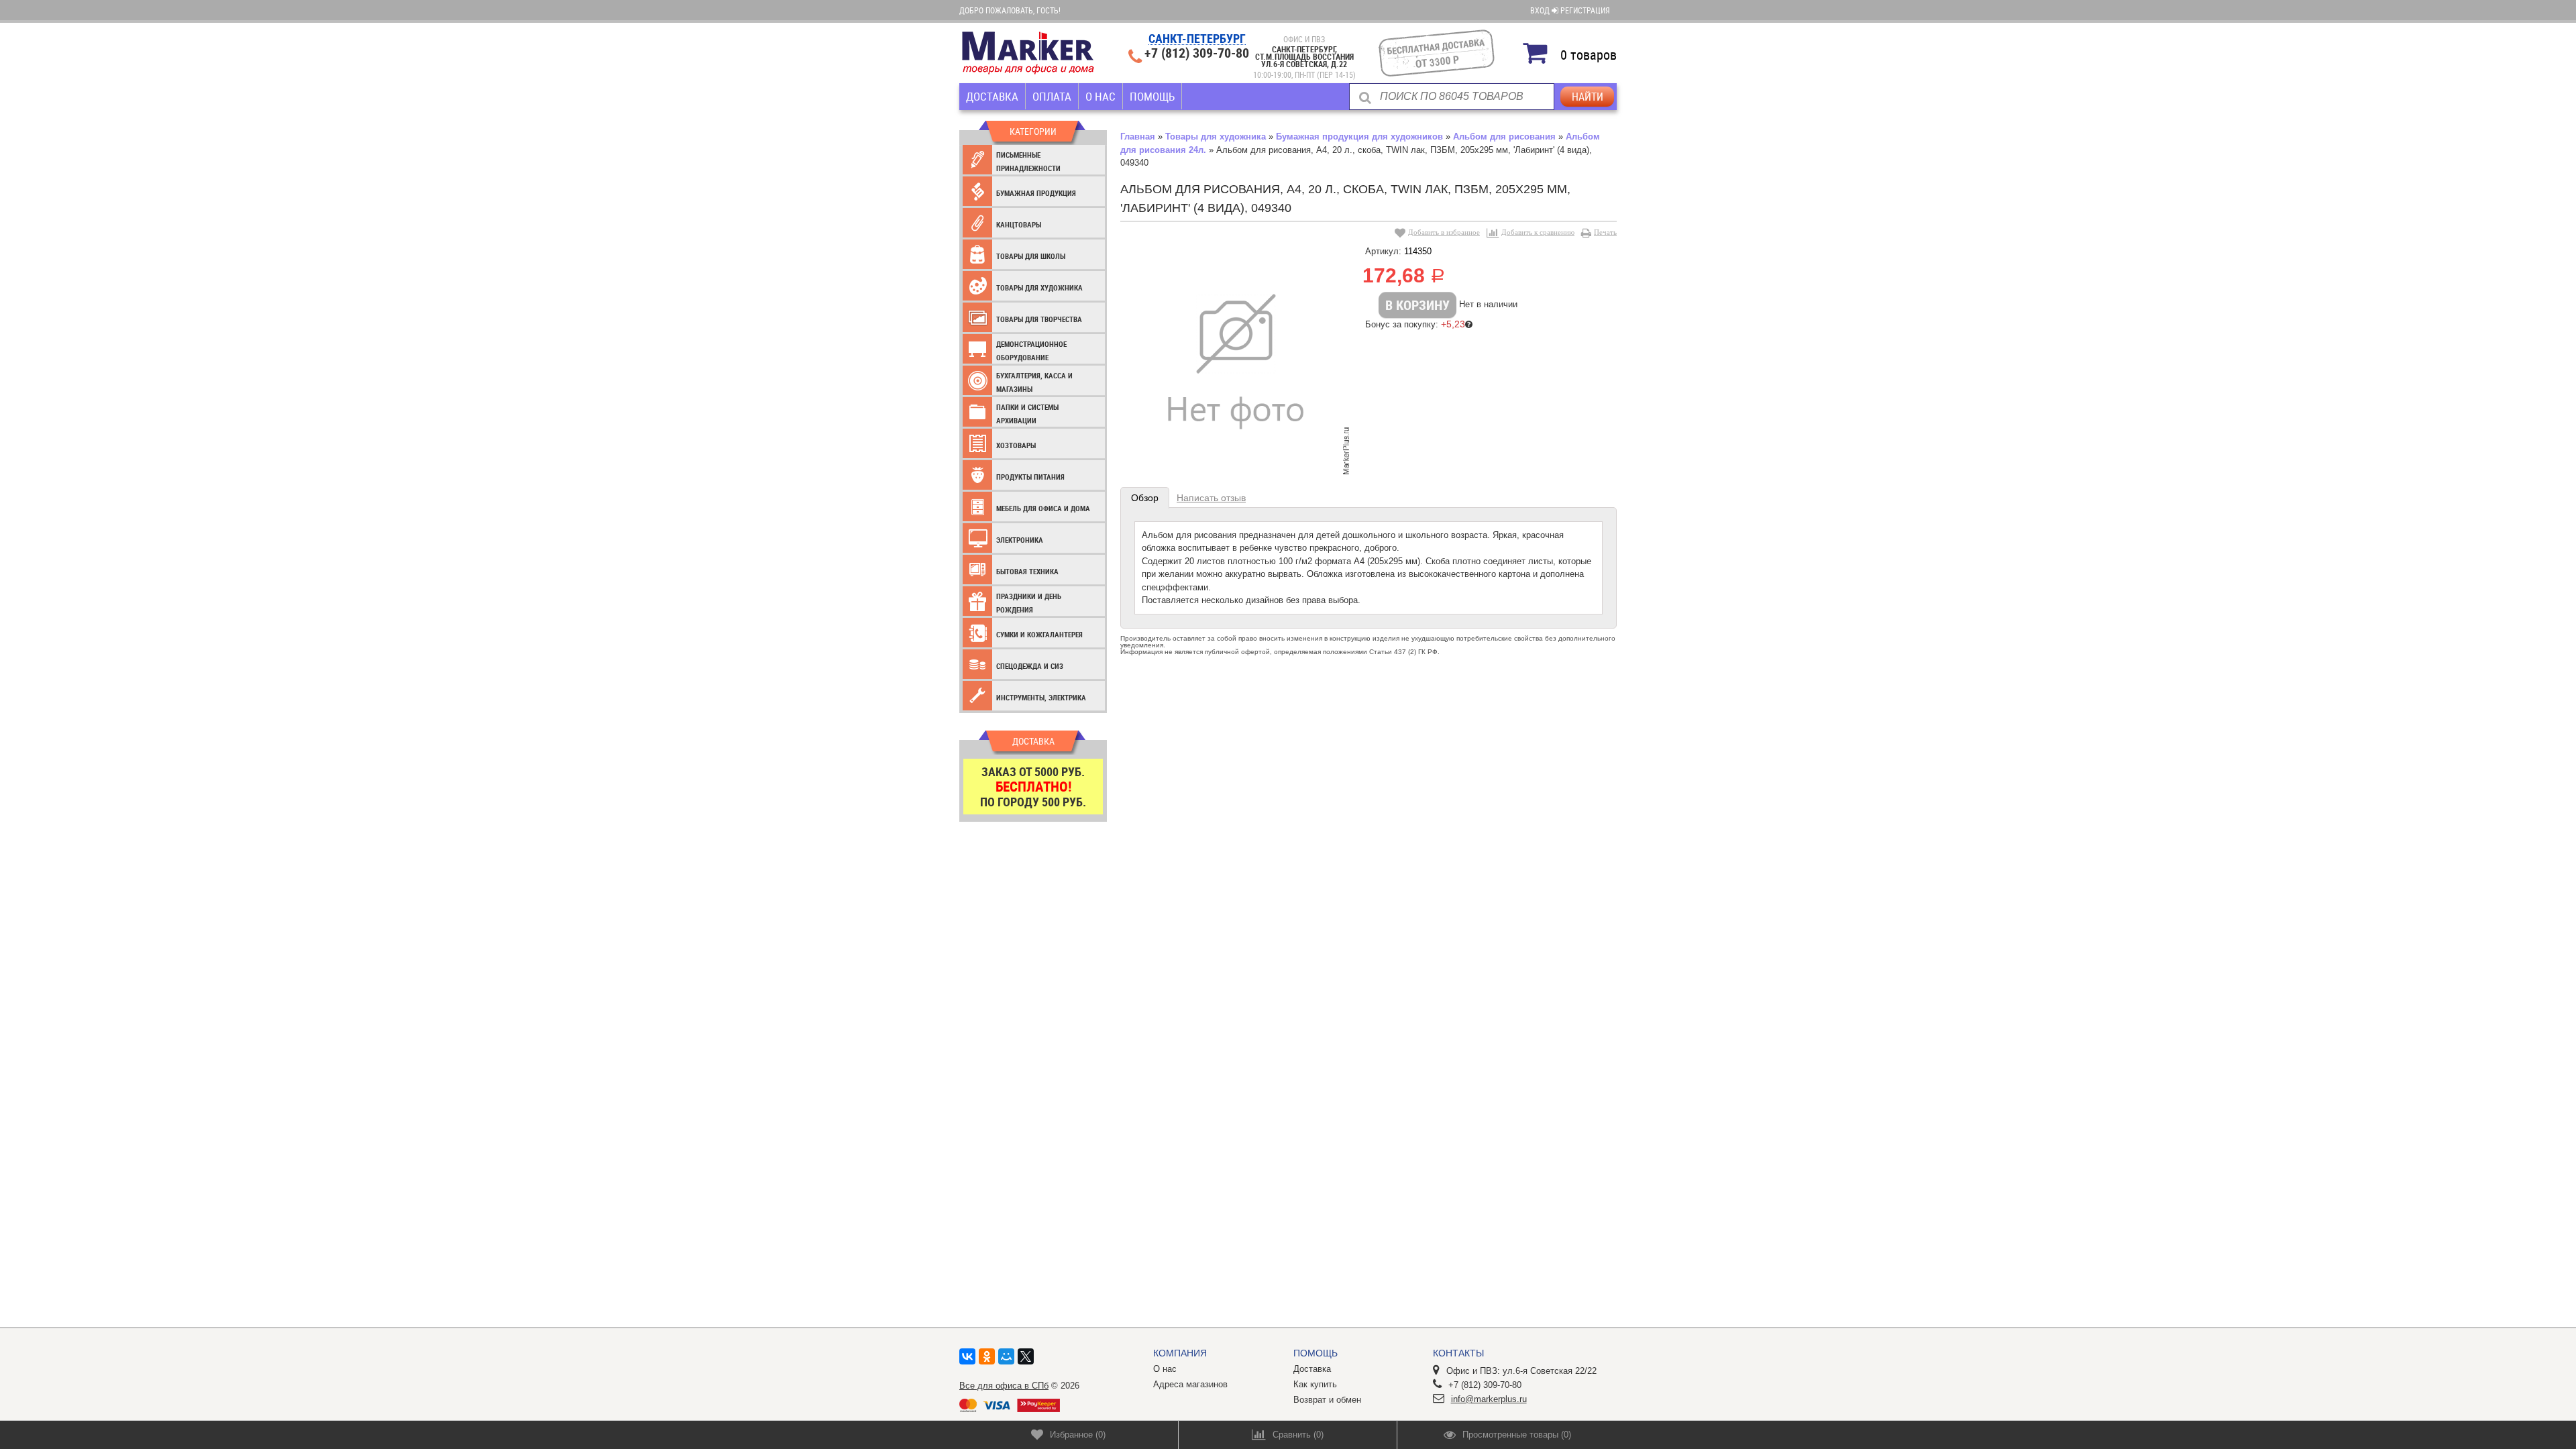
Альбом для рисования (1504, 137)
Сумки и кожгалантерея (1039, 634)
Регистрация (1585, 10)
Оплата (1052, 96)
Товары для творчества (1039, 319)
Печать (1605, 232)
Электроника (1020, 540)
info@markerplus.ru (1489, 1399)
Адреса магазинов (1190, 1384)
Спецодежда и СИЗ (1030, 666)
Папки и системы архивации (1027, 414)
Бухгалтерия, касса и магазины (1034, 382)
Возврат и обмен (1327, 1400)
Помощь (1152, 96)
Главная (1138, 137)
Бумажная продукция (1036, 193)
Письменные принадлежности (1028, 161)
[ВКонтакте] (967, 1356)
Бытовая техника (1027, 571)
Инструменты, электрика (1041, 697)
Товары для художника (1039, 287)
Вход (1541, 10)
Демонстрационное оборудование (1031, 351)
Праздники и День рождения (1029, 603)
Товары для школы (1031, 256)
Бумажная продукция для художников (1359, 137)
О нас (1101, 96)
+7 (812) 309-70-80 (1197, 53)
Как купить (1315, 1384)
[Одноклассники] (987, 1356)
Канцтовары (1019, 224)
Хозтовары (1016, 445)
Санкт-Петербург (1197, 39)
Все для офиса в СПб (1004, 1386)
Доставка (992, 96)
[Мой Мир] (1006, 1356)
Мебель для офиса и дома (1043, 508)
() (1078, 1435)
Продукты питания (1030, 477)
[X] (1026, 1356)
